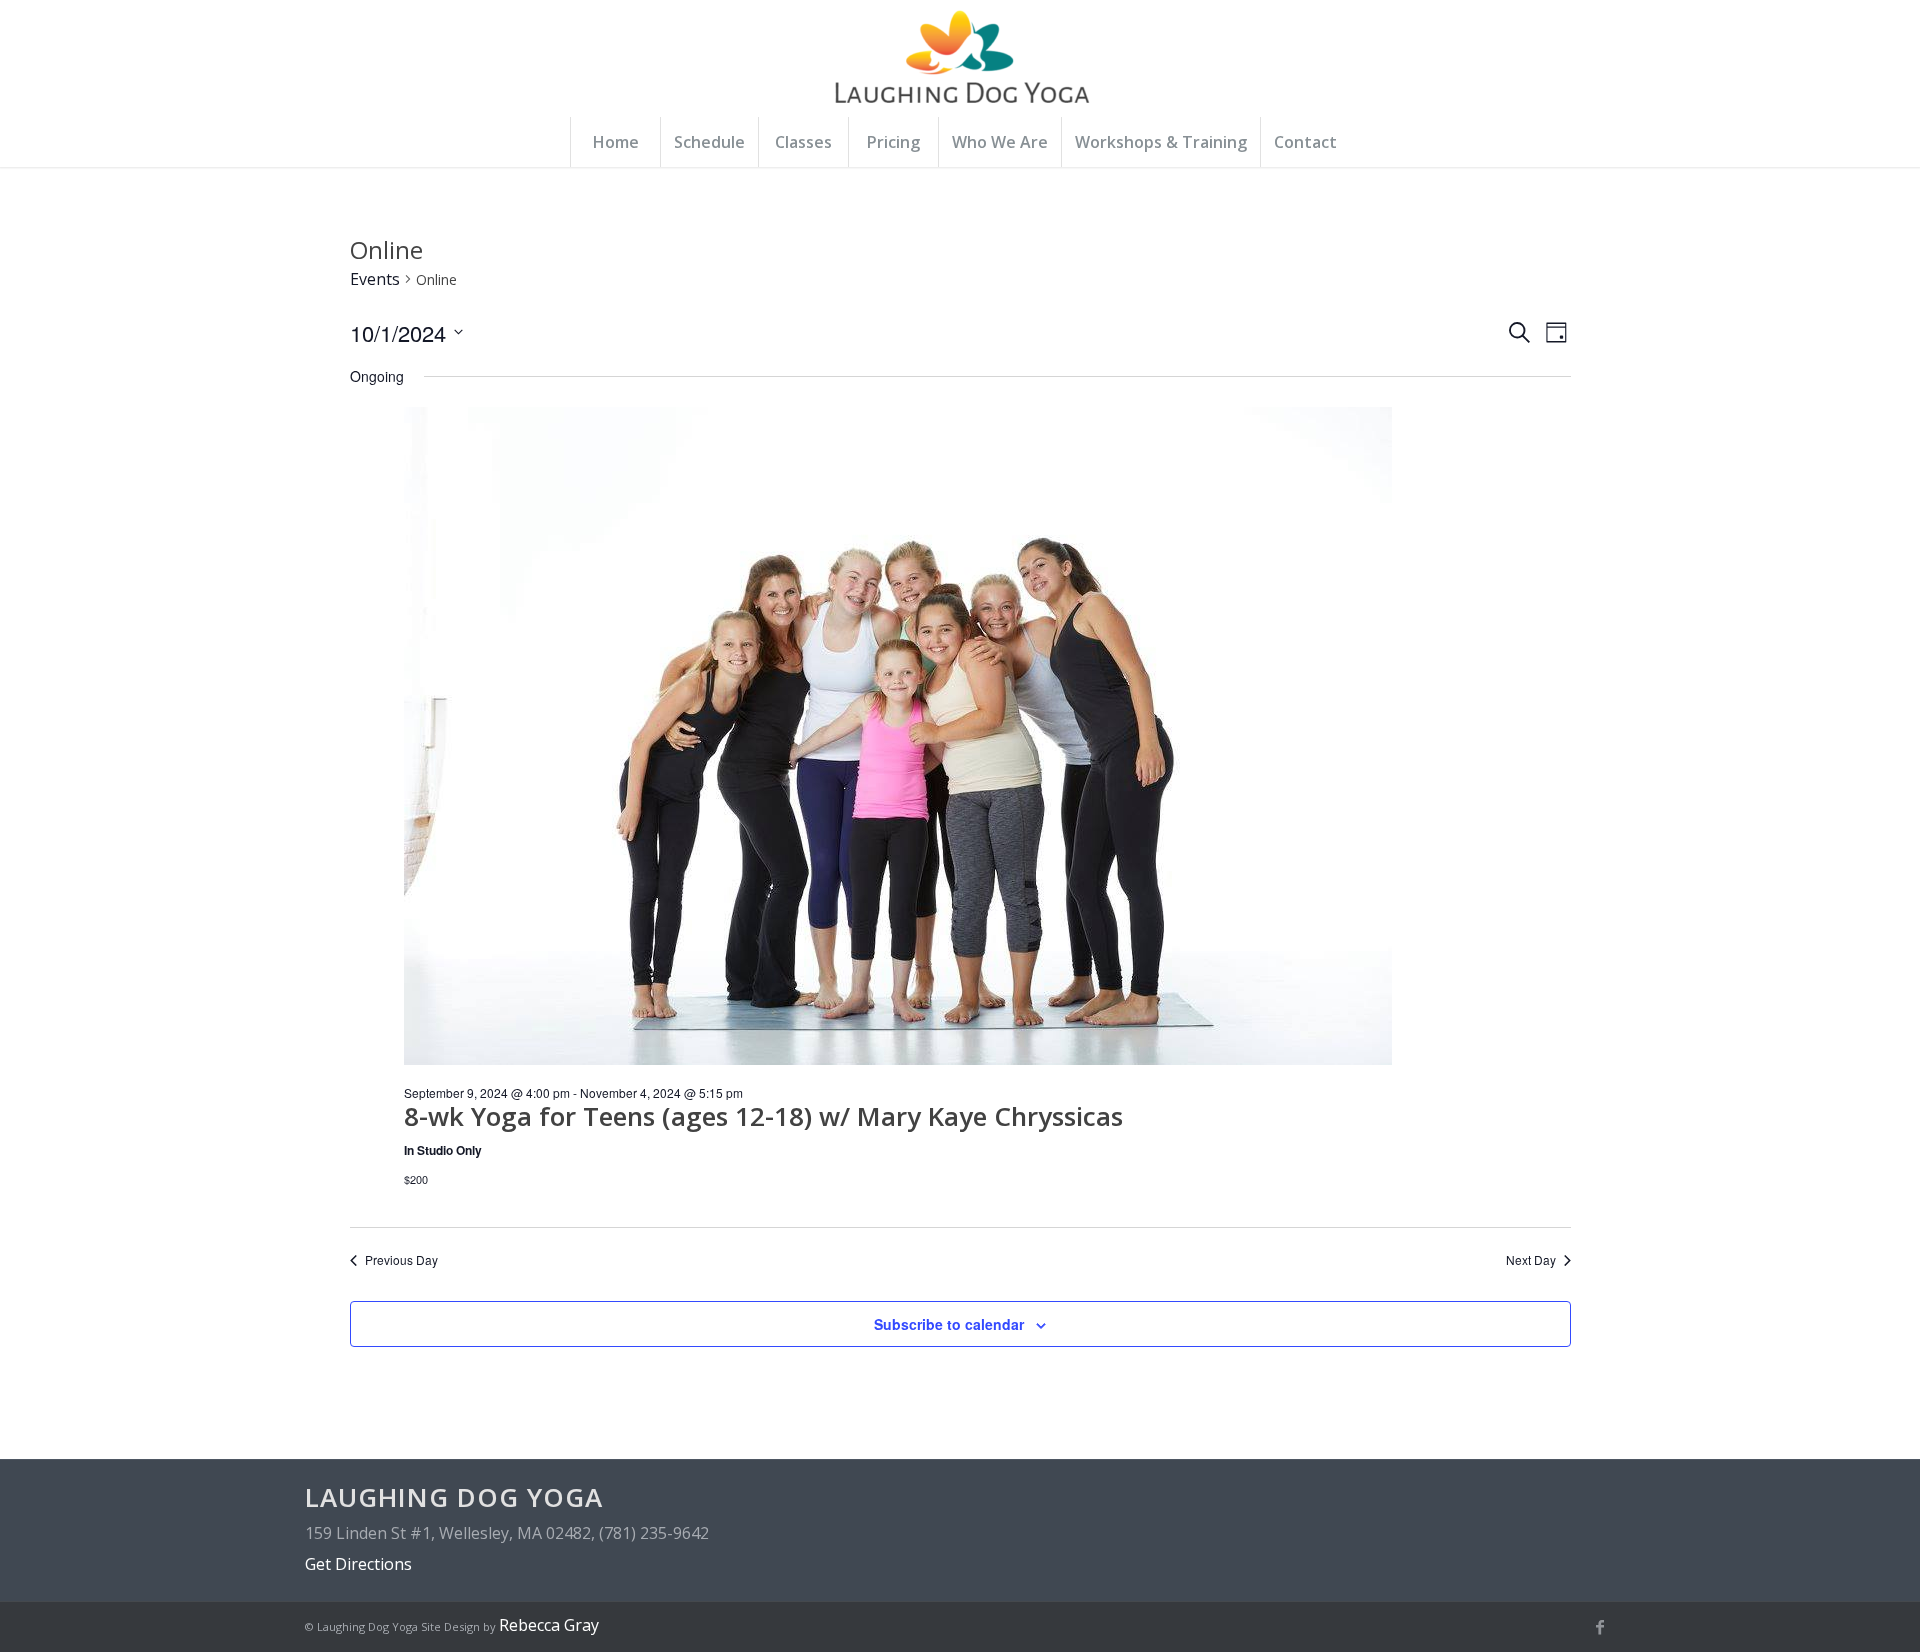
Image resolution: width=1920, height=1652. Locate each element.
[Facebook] (1600, 1627)
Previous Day (401, 1260)
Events (375, 279)
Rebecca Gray (549, 1625)
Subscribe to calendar (949, 1324)
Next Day (1531, 1260)
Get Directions (358, 1564)
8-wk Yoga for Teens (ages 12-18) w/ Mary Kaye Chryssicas (763, 1116)
